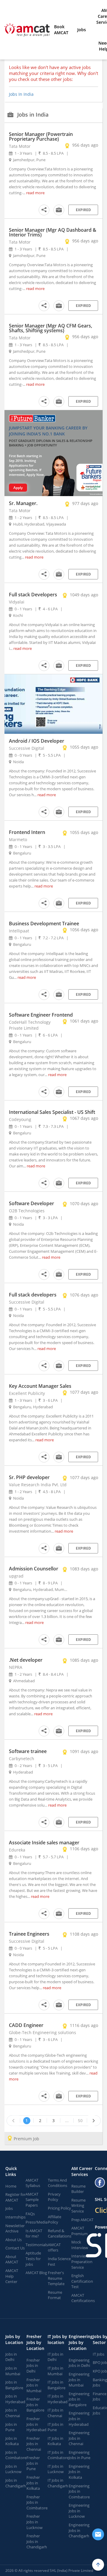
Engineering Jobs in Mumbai (79, 2380)
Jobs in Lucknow (13, 2469)
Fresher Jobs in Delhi (33, 2366)
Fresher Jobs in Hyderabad (36, 2424)
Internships (15, 2217)
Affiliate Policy (55, 2220)
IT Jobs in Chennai (55, 2413)
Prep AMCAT (82, 2220)
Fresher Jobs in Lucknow (34, 2522)
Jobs (82, 30)
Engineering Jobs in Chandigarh (79, 2530)
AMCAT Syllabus (33, 2183)
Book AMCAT (61, 30)
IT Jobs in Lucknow (56, 2469)
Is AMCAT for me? (34, 2234)
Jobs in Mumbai (13, 2371)
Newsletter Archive (15, 2228)
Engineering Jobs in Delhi (79, 2363)
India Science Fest (59, 2261)
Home (11, 2186)
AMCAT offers (54, 2247)
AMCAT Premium (80, 2231)
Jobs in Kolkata (12, 2441)
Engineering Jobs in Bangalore (79, 2399)
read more (35, 193)
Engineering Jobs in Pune (80, 2455)
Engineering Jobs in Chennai (79, 2438)
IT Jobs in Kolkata (55, 2441)
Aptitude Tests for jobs (33, 2258)
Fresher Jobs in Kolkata (33, 2483)
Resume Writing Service (78, 2206)
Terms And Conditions (58, 2183)
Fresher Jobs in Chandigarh (37, 2541)
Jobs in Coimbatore (16, 2455)
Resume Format (55, 2295)
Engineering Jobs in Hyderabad (79, 2419)
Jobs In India (21, 94)
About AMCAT (12, 2259)
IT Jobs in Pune (55, 2427)
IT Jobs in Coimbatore (58, 2455)
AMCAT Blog (36, 2273)
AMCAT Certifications (83, 2298)
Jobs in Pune (11, 2427)
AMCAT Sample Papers (32, 2200)
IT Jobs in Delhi (55, 2357)
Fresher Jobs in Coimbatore (37, 2502)
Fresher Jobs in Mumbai (34, 2385)
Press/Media (37, 2222)
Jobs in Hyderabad (15, 2399)
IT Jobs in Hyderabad (58, 2399)
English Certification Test (82, 2281)
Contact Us (15, 2248)
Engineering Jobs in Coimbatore (79, 2491)
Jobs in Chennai (13, 2413)
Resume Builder (78, 2189)
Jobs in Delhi (11, 2357)
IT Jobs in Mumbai (55, 2371)
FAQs (30, 2214)
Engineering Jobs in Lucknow (79, 2511)
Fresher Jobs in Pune (33, 2463)
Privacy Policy (54, 2197)
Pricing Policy (59, 2208)
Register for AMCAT (15, 2197)
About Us (14, 2240)
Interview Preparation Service (82, 2261)
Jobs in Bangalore (14, 2385)
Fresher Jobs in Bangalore (35, 2405)
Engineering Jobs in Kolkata (79, 2472)
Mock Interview (80, 2245)
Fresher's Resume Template (56, 2278)
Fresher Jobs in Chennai (34, 2444)
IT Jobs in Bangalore (56, 2385)
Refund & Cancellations (60, 2234)
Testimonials (37, 2245)
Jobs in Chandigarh (16, 2483)
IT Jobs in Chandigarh (58, 2483)
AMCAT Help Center (12, 2276)
